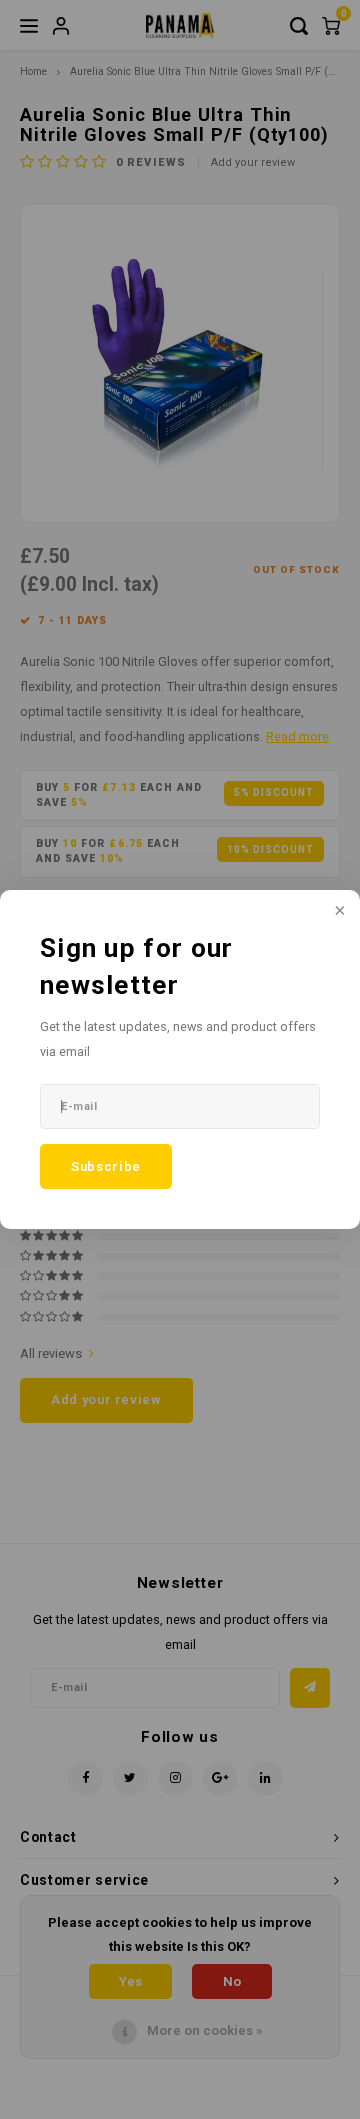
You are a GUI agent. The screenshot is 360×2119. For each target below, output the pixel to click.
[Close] (338, 912)
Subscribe (106, 1166)
